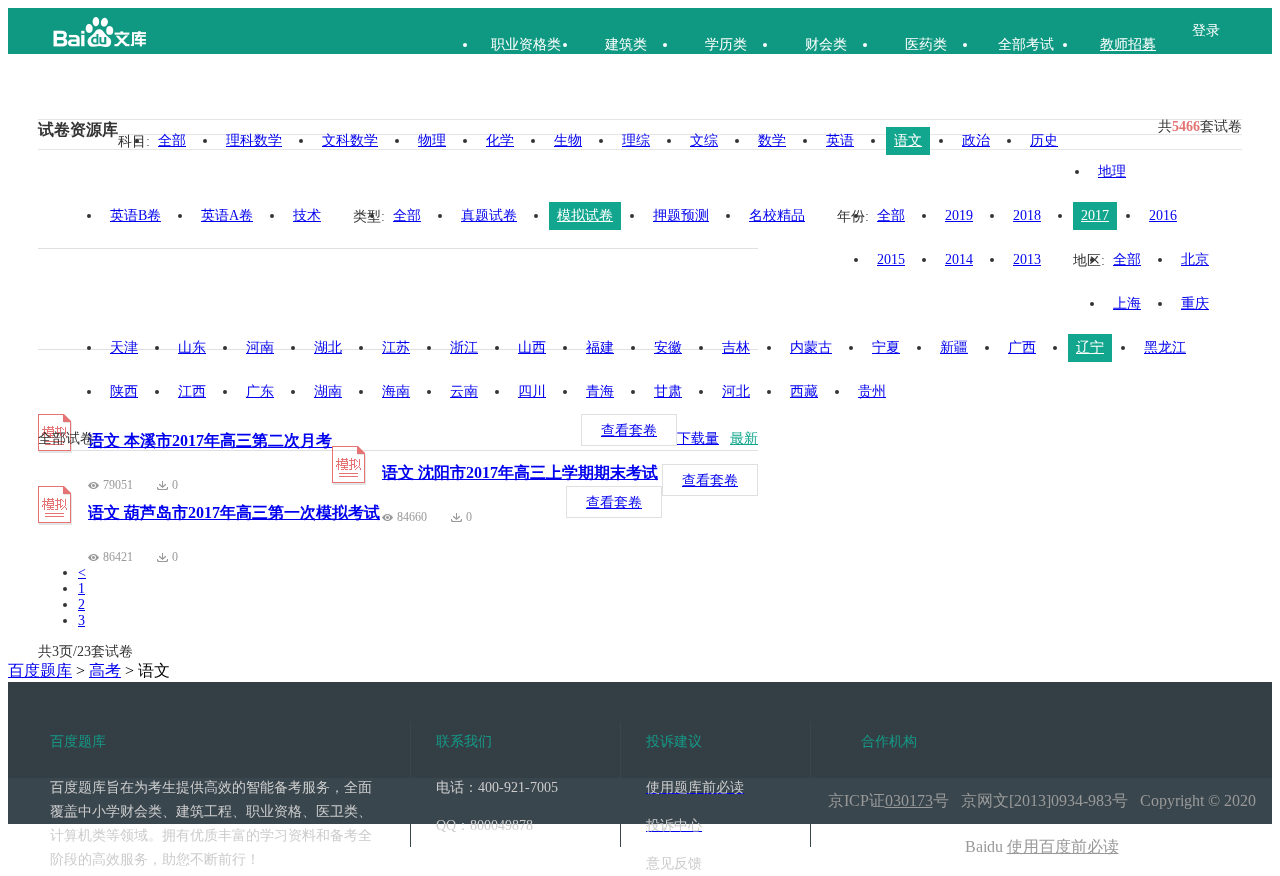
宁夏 (886, 347)
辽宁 (1090, 347)
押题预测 (681, 215)
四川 (532, 391)
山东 (192, 347)
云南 (464, 391)
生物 (568, 140)
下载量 (698, 438)
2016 (1163, 215)
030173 (909, 800)
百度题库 (40, 670)
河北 (736, 391)
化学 (500, 140)
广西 (1022, 347)
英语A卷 (227, 215)
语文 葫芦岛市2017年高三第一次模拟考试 (234, 512)
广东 (260, 391)
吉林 (736, 347)
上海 (1127, 303)
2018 (1027, 215)
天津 (124, 347)
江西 (192, 391)
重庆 (1195, 303)
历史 (1044, 140)
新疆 (954, 347)
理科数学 (254, 140)
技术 (307, 215)
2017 (1095, 215)
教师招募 (1128, 44)
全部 (172, 140)
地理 (1112, 171)
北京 (1195, 259)
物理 (432, 140)
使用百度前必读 (1063, 846)
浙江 (464, 347)
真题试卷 (489, 215)
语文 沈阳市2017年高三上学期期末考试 (520, 472)
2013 (1027, 259)
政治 (976, 140)
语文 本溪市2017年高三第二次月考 (210, 440)
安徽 (668, 347)
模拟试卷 (585, 215)
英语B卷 (135, 215)
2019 (959, 215)
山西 (532, 347)
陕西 (124, 391)
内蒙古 (811, 347)
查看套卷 (629, 430)
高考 (105, 670)
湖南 (328, 391)
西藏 (804, 391)
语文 (908, 140)
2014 (959, 259)
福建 (600, 347)
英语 (840, 140)
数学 (772, 140)
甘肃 (668, 391)
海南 (396, 391)
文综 (704, 140)
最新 (744, 438)
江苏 (396, 347)
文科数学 (350, 140)
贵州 (872, 391)
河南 (260, 347)
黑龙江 (1165, 347)
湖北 (328, 347)
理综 (636, 140)
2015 (891, 259)
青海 (600, 391)
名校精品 (777, 215)
